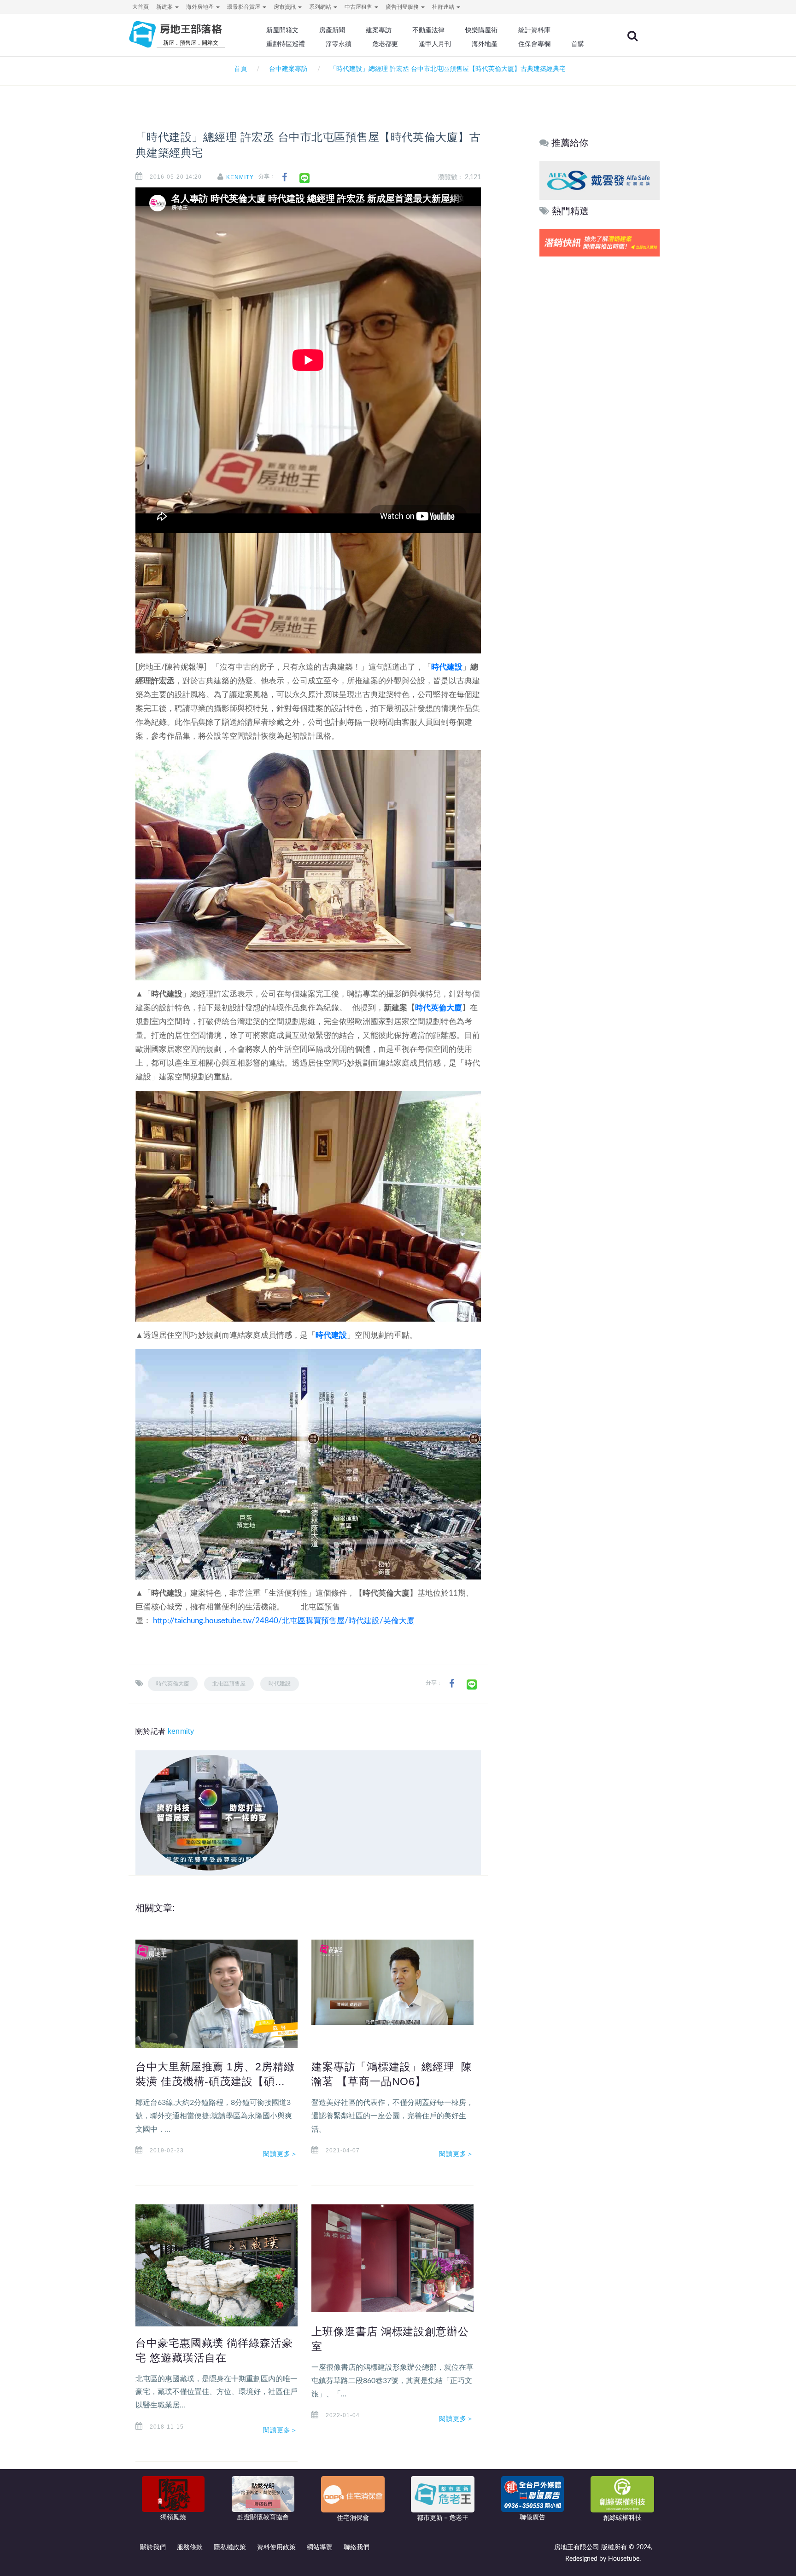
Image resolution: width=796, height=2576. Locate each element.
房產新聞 (332, 30)
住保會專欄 (534, 44)
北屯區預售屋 (229, 1684)
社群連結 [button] (444, 7)
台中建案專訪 (288, 69)
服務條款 (190, 2547)
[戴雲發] (600, 180)
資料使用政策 (276, 2547)
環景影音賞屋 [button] (244, 7)
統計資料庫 (534, 30)
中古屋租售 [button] (359, 7)
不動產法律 (428, 30)
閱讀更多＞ (281, 2154)
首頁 (239, 69)
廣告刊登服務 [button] (403, 7)
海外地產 (485, 44)
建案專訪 (379, 30)
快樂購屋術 (481, 30)
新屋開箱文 (282, 30)
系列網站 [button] (321, 7)
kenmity (240, 177)
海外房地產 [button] (201, 7)
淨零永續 (339, 44)
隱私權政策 (230, 2547)
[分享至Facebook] (284, 178)
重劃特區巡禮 (286, 44)
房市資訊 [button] (285, 7)
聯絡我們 (357, 2547)
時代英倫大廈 (439, 1008)
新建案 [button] (165, 7)
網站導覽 (320, 2547)
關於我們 (153, 2547)
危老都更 (385, 44)
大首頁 (140, 7)
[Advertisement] (600, 399)
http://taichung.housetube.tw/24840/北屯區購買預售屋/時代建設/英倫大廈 (284, 1621)
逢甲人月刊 (435, 44)
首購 (578, 44)
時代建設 (447, 667)
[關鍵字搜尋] (632, 36)
